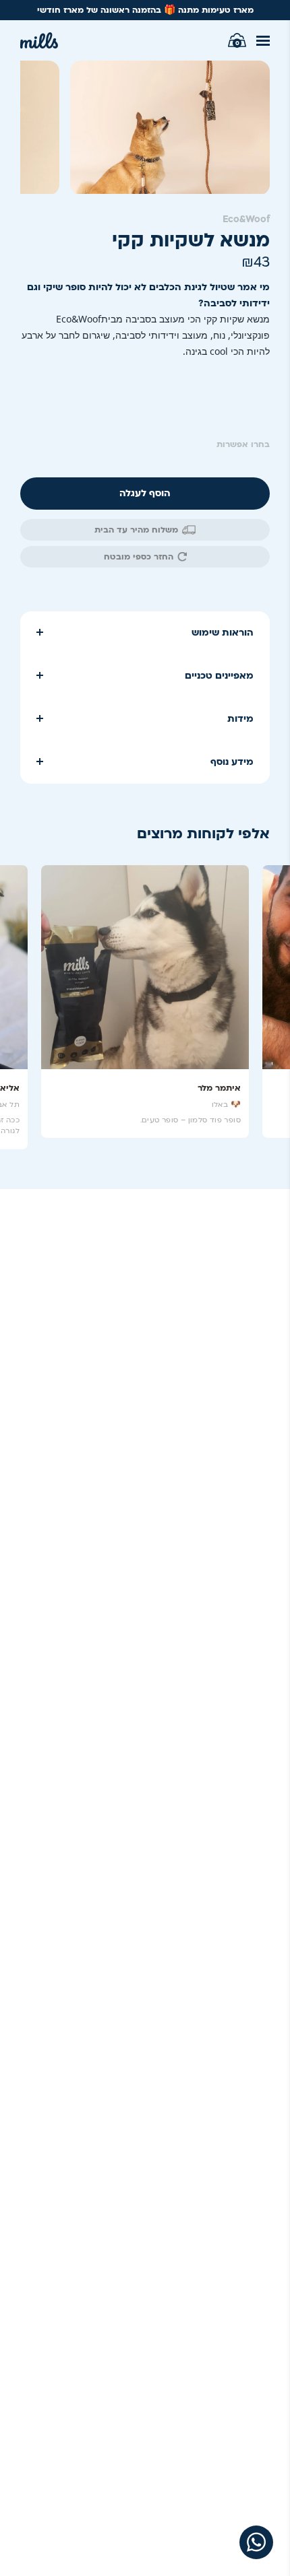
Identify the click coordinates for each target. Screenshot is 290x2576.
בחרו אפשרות (243, 444)
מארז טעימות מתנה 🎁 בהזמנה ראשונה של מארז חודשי (145, 10)
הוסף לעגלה (145, 493)
